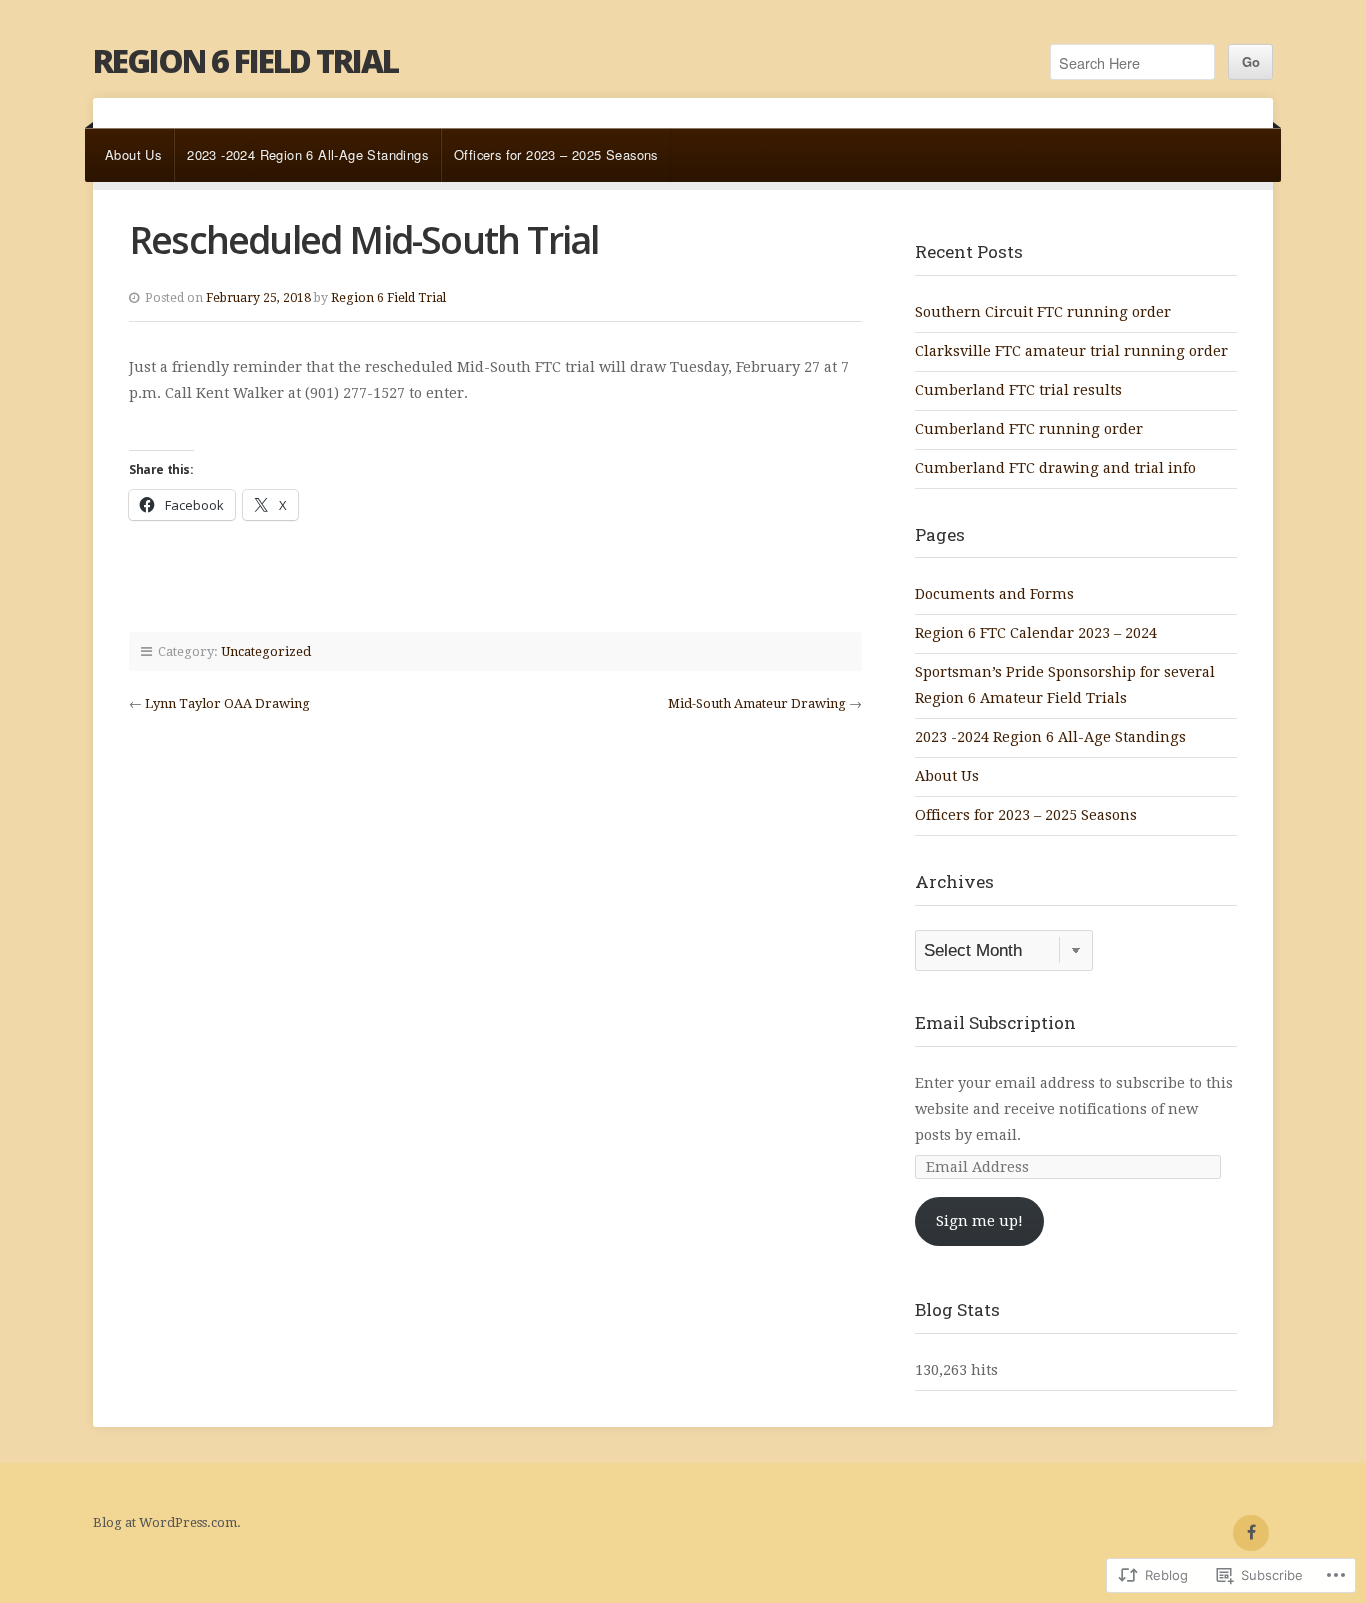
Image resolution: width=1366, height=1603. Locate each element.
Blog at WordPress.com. (167, 1522)
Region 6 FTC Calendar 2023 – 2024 (1036, 633)
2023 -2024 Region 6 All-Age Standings (307, 154)
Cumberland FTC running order (1029, 429)
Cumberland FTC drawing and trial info (1055, 468)
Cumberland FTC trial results (1018, 390)
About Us (133, 154)
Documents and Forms (994, 594)
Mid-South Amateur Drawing (757, 703)
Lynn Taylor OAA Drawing (227, 703)
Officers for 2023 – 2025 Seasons (556, 154)
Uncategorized (266, 651)
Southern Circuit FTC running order (1043, 312)
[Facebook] (1251, 1533)
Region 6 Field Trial (245, 60)
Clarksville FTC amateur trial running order (1071, 351)
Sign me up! (979, 1221)
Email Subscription (995, 1022)
